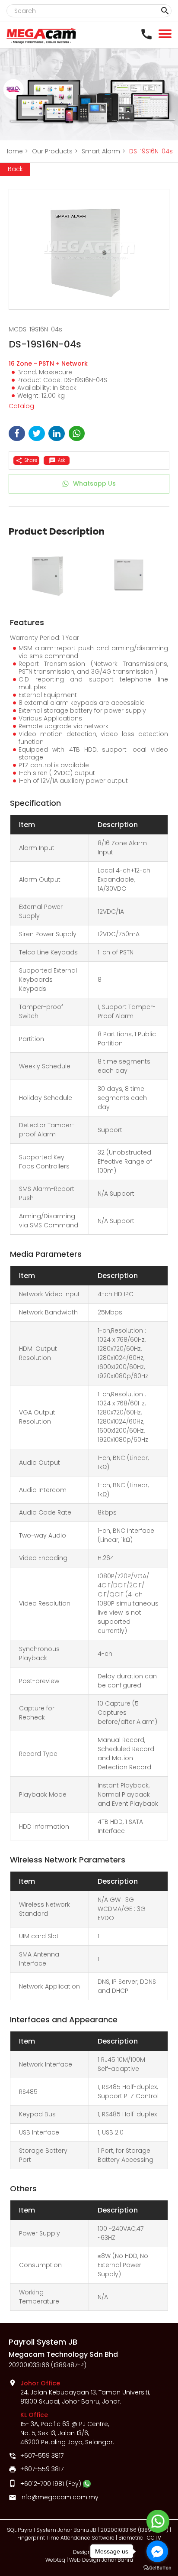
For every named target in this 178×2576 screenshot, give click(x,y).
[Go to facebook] (157, 2551)
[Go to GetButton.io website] (157, 2568)
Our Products (55, 151)
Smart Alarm (103, 151)
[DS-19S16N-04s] (89, 250)
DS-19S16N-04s (151, 151)
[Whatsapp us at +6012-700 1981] (87, 2484)
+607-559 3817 (42, 2456)
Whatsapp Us (94, 483)
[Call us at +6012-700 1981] (149, 34)
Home (16, 151)
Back (15, 169)
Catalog (21, 406)
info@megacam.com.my (59, 2497)
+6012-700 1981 (42, 2484)
